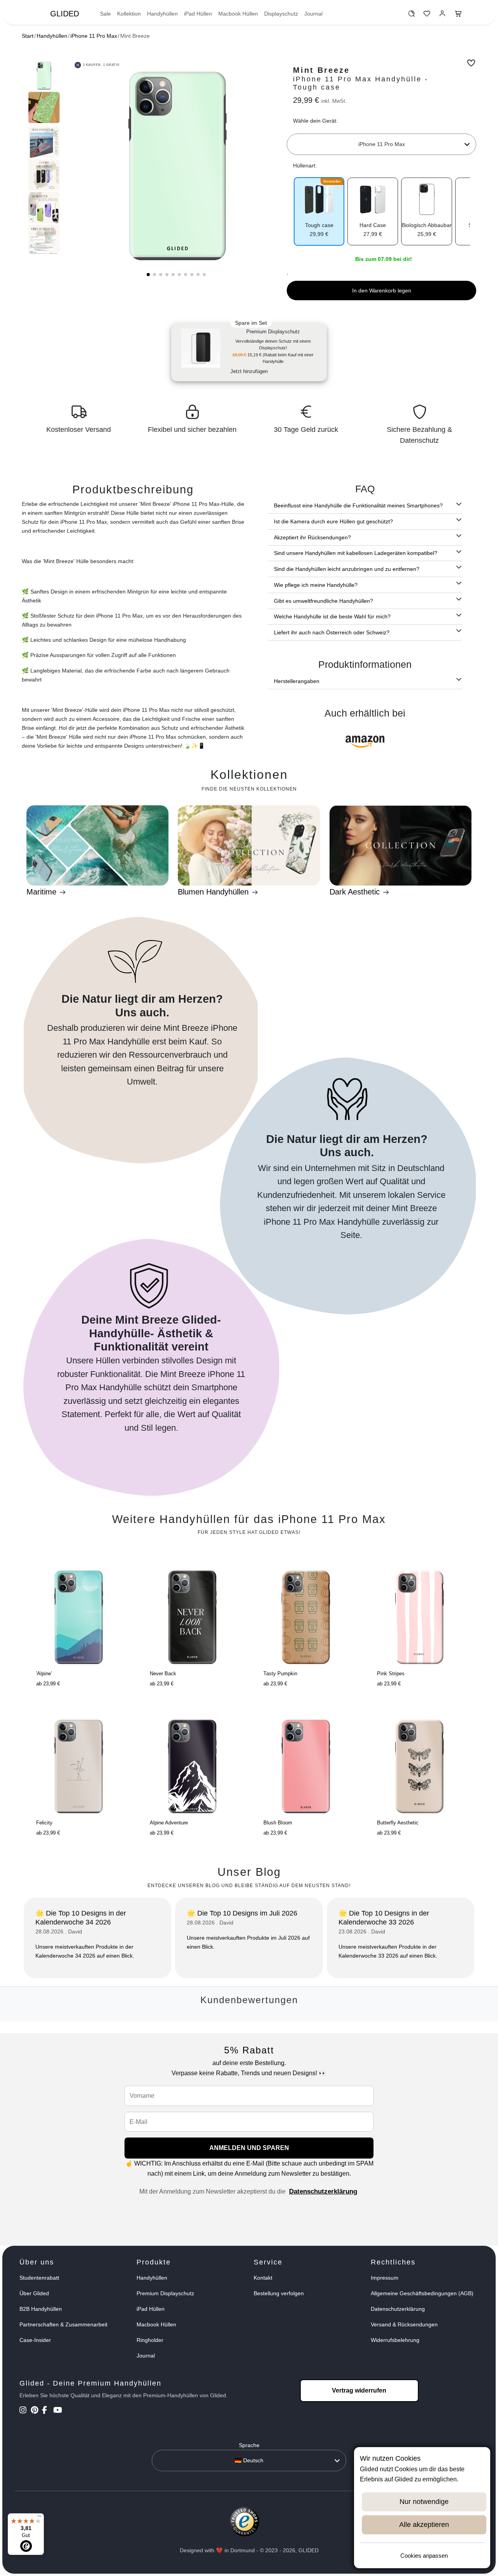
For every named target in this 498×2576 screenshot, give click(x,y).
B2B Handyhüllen (41, 2309)
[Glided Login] (443, 16)
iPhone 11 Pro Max (94, 36)
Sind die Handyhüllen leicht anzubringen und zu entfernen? (347, 569)
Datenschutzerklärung (323, 2191)
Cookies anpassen (424, 2556)
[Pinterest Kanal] (36, 2411)
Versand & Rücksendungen (404, 2324)
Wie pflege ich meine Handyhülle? (316, 585)
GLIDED (65, 14)
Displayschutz (281, 14)
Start (28, 36)
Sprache (249, 2445)
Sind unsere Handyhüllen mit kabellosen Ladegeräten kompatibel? (356, 553)
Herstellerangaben (297, 681)
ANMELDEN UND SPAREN (249, 2148)
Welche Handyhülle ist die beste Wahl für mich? (332, 616)
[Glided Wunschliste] (411, 16)
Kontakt (263, 2278)
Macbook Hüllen (238, 14)
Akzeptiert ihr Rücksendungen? (312, 537)
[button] (148, 275)
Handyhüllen (162, 14)
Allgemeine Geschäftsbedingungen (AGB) (422, 2293)
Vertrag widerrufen (359, 2390)
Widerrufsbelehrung (395, 2340)
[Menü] (39, 2518)
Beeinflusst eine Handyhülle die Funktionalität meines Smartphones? (358, 505)
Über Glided (34, 2293)
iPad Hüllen (198, 14)
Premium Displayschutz (165, 2293)
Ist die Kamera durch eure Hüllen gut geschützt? (333, 521)
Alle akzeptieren (424, 2525)
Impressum (385, 2278)
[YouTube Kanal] (58, 2411)
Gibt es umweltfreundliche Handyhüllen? (324, 601)
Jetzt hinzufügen (249, 371)
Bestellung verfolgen (279, 2293)
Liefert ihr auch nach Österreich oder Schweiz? (332, 632)
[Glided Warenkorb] (458, 16)
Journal (313, 14)
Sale (105, 14)
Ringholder (150, 2340)
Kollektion (129, 14)
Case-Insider (35, 2340)
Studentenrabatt (39, 2278)
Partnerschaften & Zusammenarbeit (63, 2324)
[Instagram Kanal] (24, 2411)
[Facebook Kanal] (47, 2411)
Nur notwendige (424, 2502)
